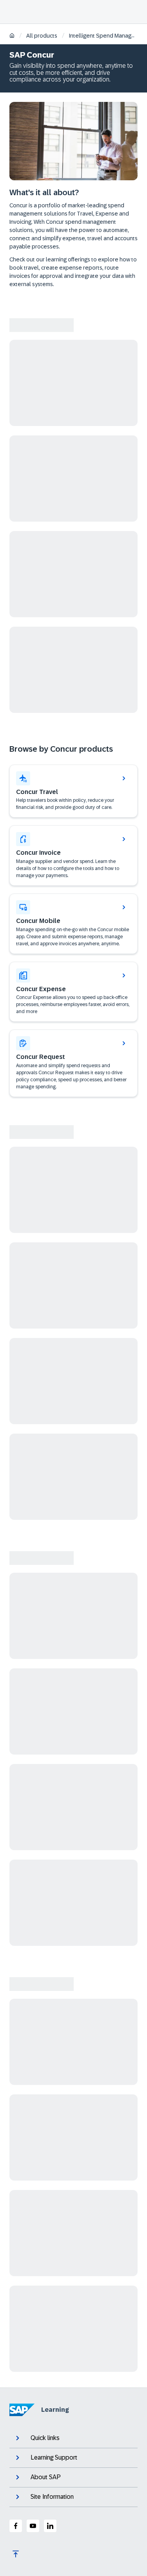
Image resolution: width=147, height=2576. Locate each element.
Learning (55, 2410)
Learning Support (54, 2457)
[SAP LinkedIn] (50, 2526)
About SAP (46, 2477)
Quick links (45, 2438)
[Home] (12, 36)
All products (42, 36)
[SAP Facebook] (16, 2526)
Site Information (52, 2497)
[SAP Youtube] (33, 2526)
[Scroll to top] (16, 2554)
